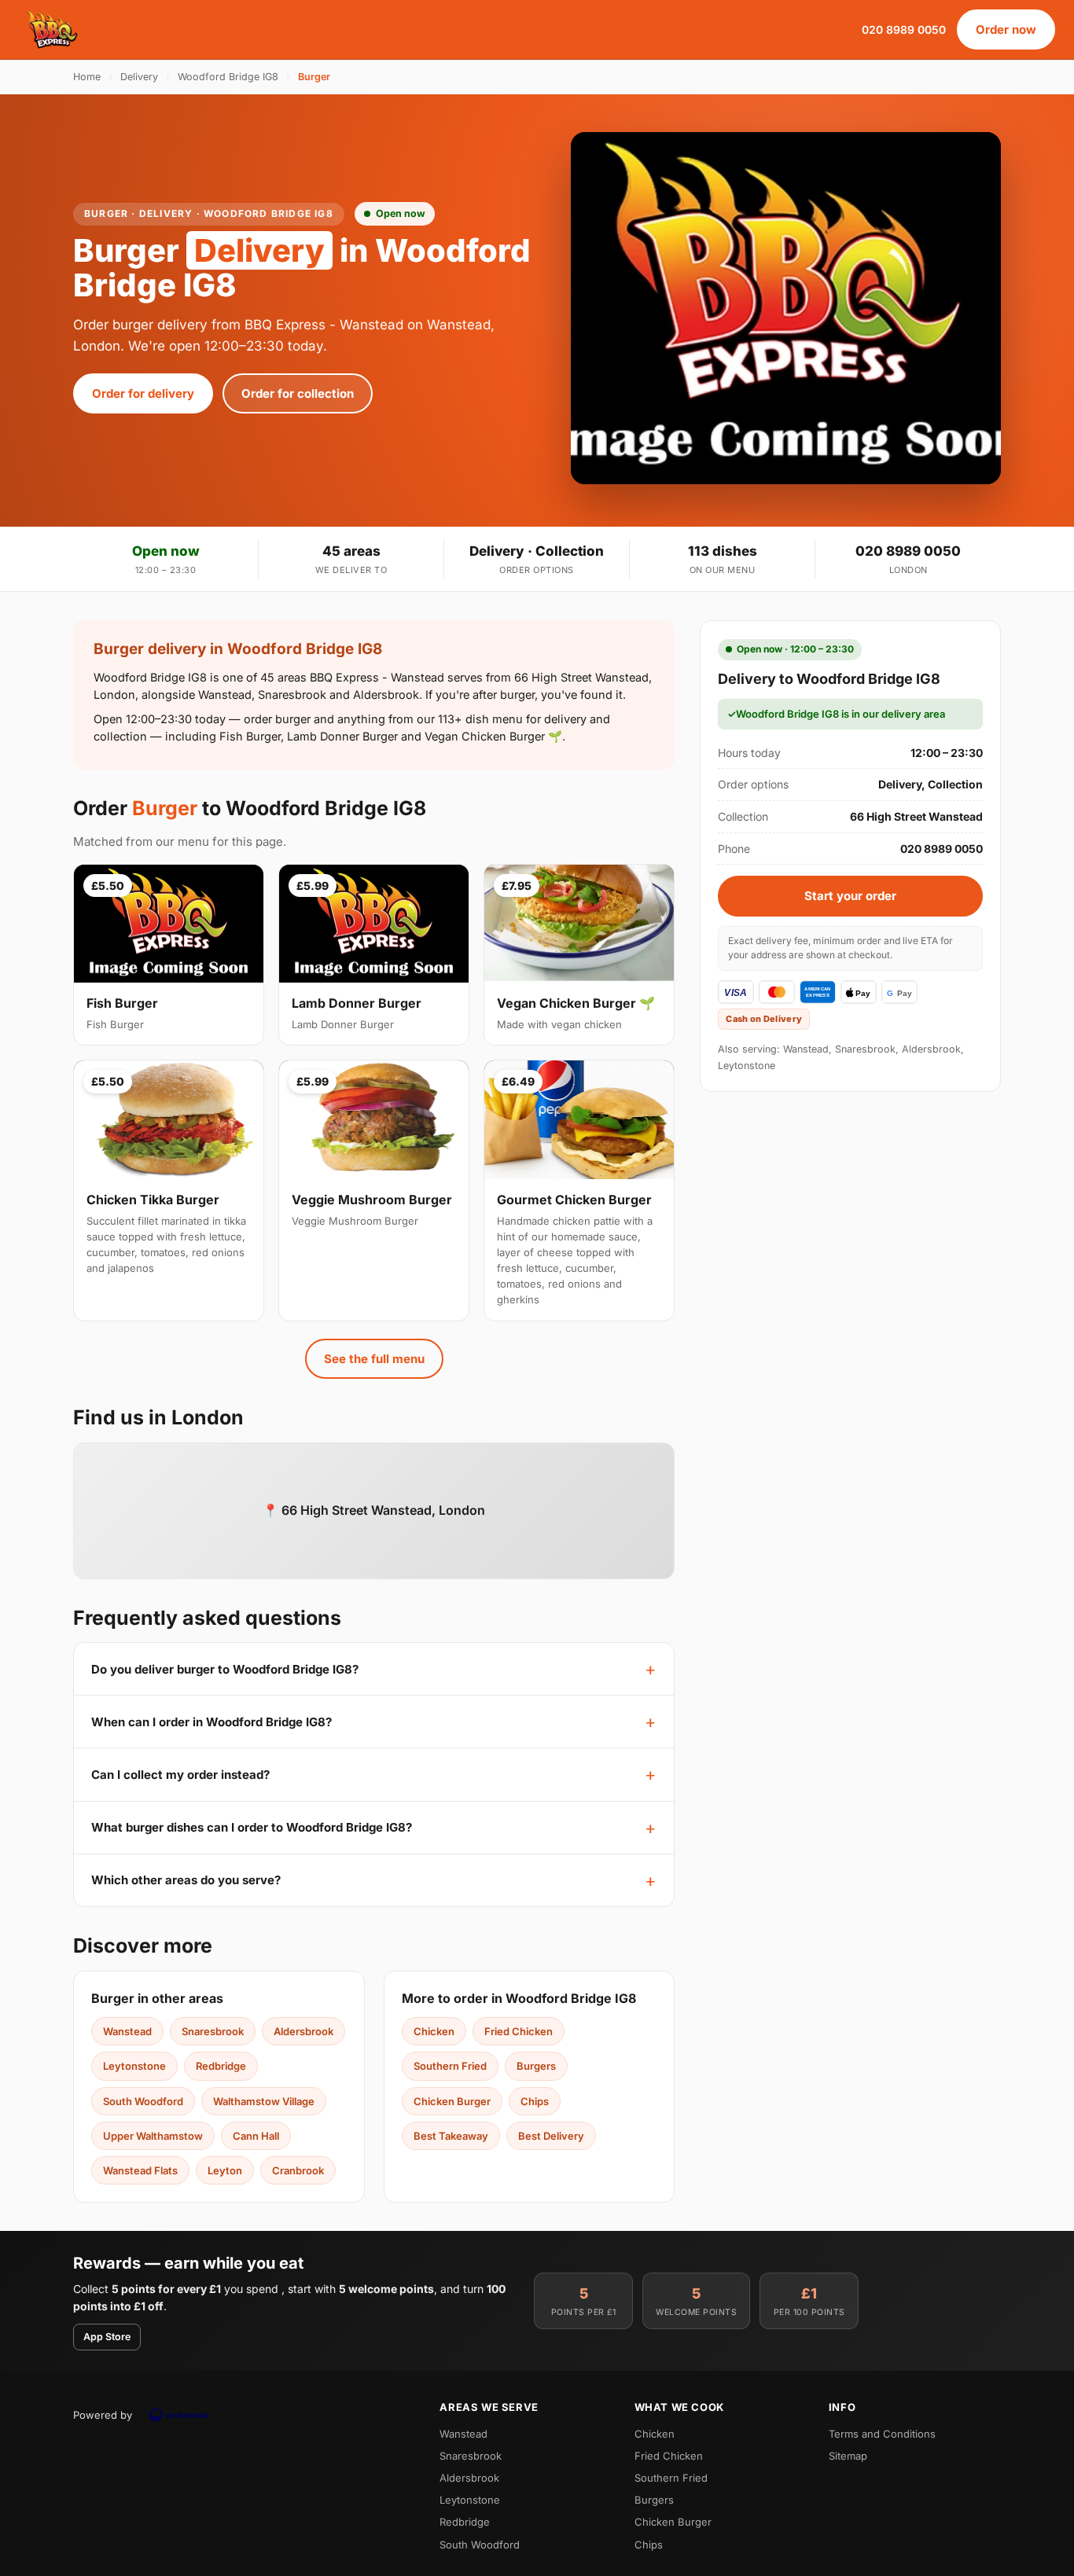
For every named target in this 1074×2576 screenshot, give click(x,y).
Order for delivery (143, 393)
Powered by (103, 2415)
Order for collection (298, 393)
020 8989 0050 (904, 29)
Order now (1006, 29)
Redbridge (221, 2066)
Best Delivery (551, 2136)
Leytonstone (134, 2066)
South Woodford (143, 2101)
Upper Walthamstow (153, 2136)
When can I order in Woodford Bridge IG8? (211, 1722)
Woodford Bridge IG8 (228, 77)
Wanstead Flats (140, 2170)
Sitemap (848, 2456)
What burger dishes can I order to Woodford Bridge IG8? (252, 1827)
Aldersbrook (303, 2031)
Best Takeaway (451, 2136)
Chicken (434, 2031)
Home (87, 77)
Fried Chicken (519, 2031)
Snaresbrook (213, 2031)
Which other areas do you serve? (186, 1880)
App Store (107, 2337)
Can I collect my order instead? (180, 1775)
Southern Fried (450, 2066)
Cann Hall (256, 2136)
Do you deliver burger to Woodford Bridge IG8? (225, 1669)
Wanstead (127, 2031)
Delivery (139, 77)
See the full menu (374, 1359)
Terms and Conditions (882, 2434)
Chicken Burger (452, 2101)
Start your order (850, 896)
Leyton (225, 2170)
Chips (535, 2101)
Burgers (536, 2066)
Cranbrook (298, 2170)
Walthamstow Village (264, 2101)
